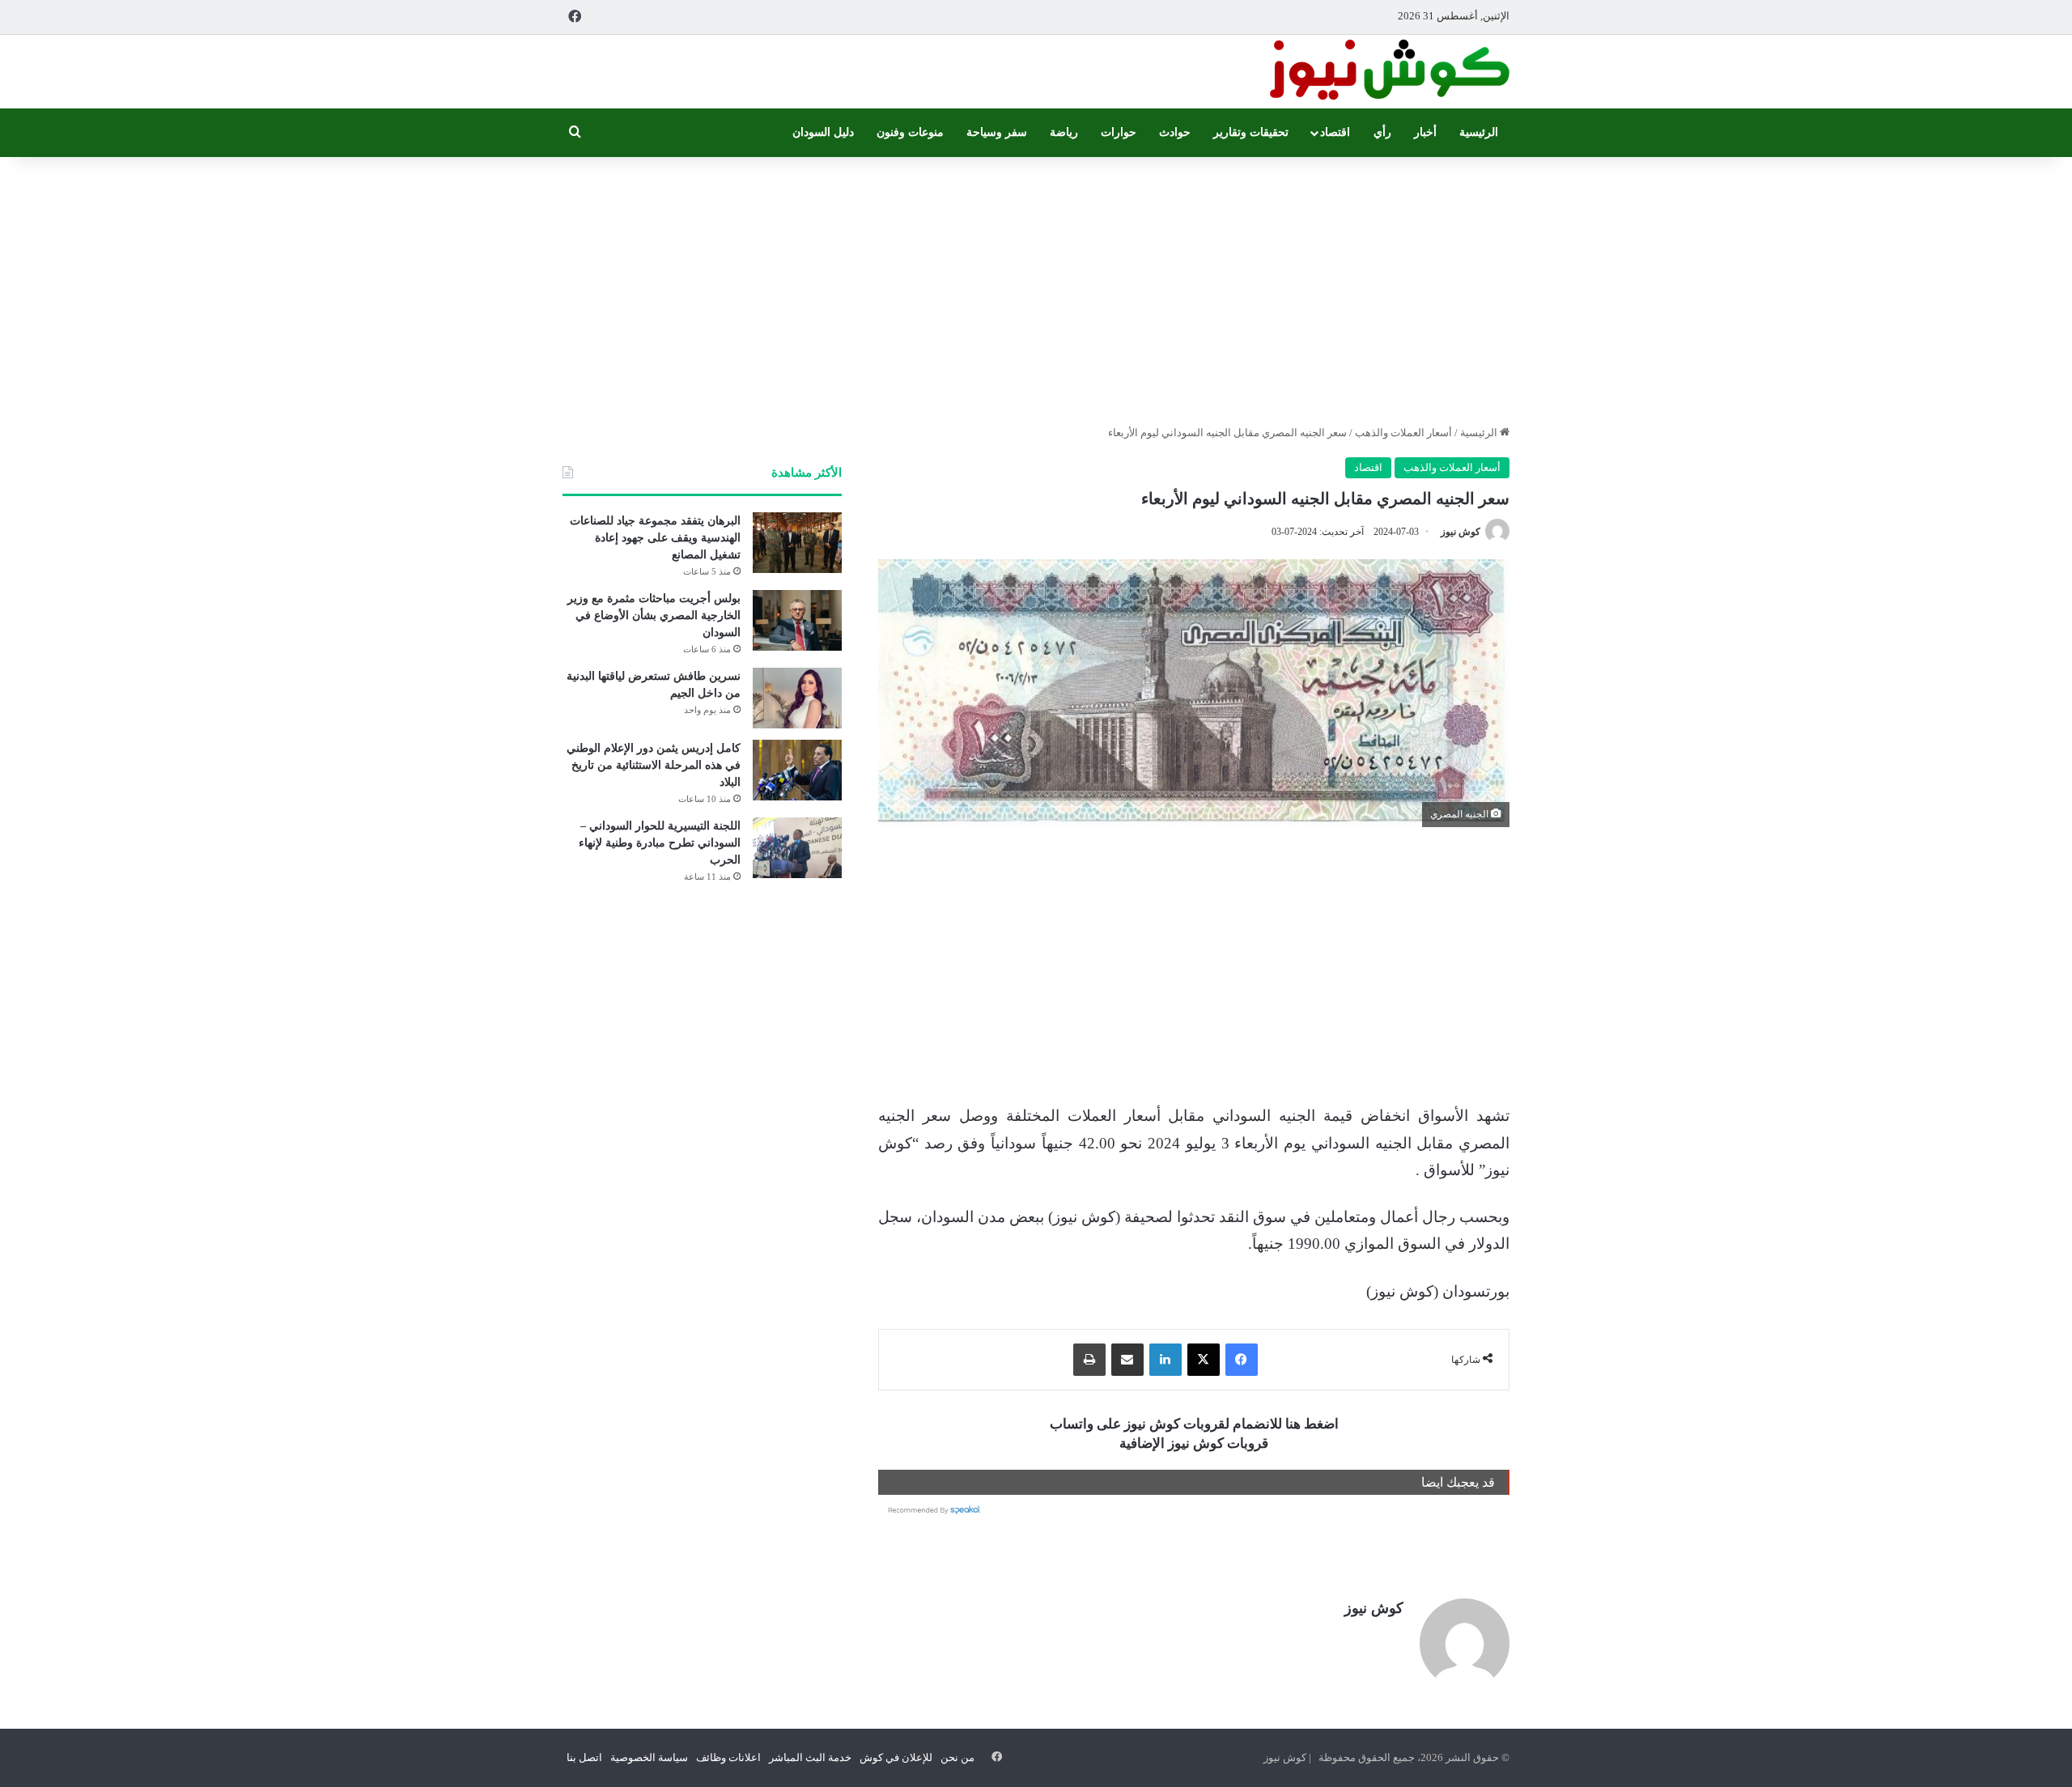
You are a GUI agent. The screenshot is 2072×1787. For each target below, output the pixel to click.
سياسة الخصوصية (649, 1757)
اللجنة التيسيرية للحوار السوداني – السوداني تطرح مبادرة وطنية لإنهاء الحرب (660, 843)
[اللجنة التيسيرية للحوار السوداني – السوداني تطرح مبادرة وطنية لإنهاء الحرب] (797, 848)
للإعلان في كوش (896, 1757)
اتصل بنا (584, 1757)
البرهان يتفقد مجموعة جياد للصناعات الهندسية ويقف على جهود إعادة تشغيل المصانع (655, 538)
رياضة (1064, 132)
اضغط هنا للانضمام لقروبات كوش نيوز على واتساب (1194, 1424)
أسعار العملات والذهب (1403, 433)
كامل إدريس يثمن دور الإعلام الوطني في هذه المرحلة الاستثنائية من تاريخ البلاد (654, 765)
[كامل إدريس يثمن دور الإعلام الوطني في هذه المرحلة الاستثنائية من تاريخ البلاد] (797, 770)
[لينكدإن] (1165, 1360)
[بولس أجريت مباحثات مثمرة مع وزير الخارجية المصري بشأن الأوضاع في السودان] (797, 620)
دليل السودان (823, 132)
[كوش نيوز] (1388, 72)
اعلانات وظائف (728, 1757)
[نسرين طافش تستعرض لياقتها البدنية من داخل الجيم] (797, 698)
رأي (1382, 132)
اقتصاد (1335, 132)
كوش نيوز (1461, 532)
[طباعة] (1089, 1360)
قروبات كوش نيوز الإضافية (1194, 1443)
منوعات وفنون (910, 132)
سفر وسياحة (997, 132)
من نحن (957, 1757)
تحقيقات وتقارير (1251, 132)
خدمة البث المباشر (810, 1757)
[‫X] (1204, 1360)
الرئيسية (1479, 132)
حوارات (1119, 132)
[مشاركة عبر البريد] (1127, 1360)
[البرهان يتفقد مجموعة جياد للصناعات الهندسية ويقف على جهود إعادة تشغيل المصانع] (797, 543)
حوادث (1175, 132)
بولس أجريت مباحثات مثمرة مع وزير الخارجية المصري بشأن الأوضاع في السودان (654, 615)
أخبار (1425, 132)
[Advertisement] (1036, 287)
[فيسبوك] (1242, 1360)
